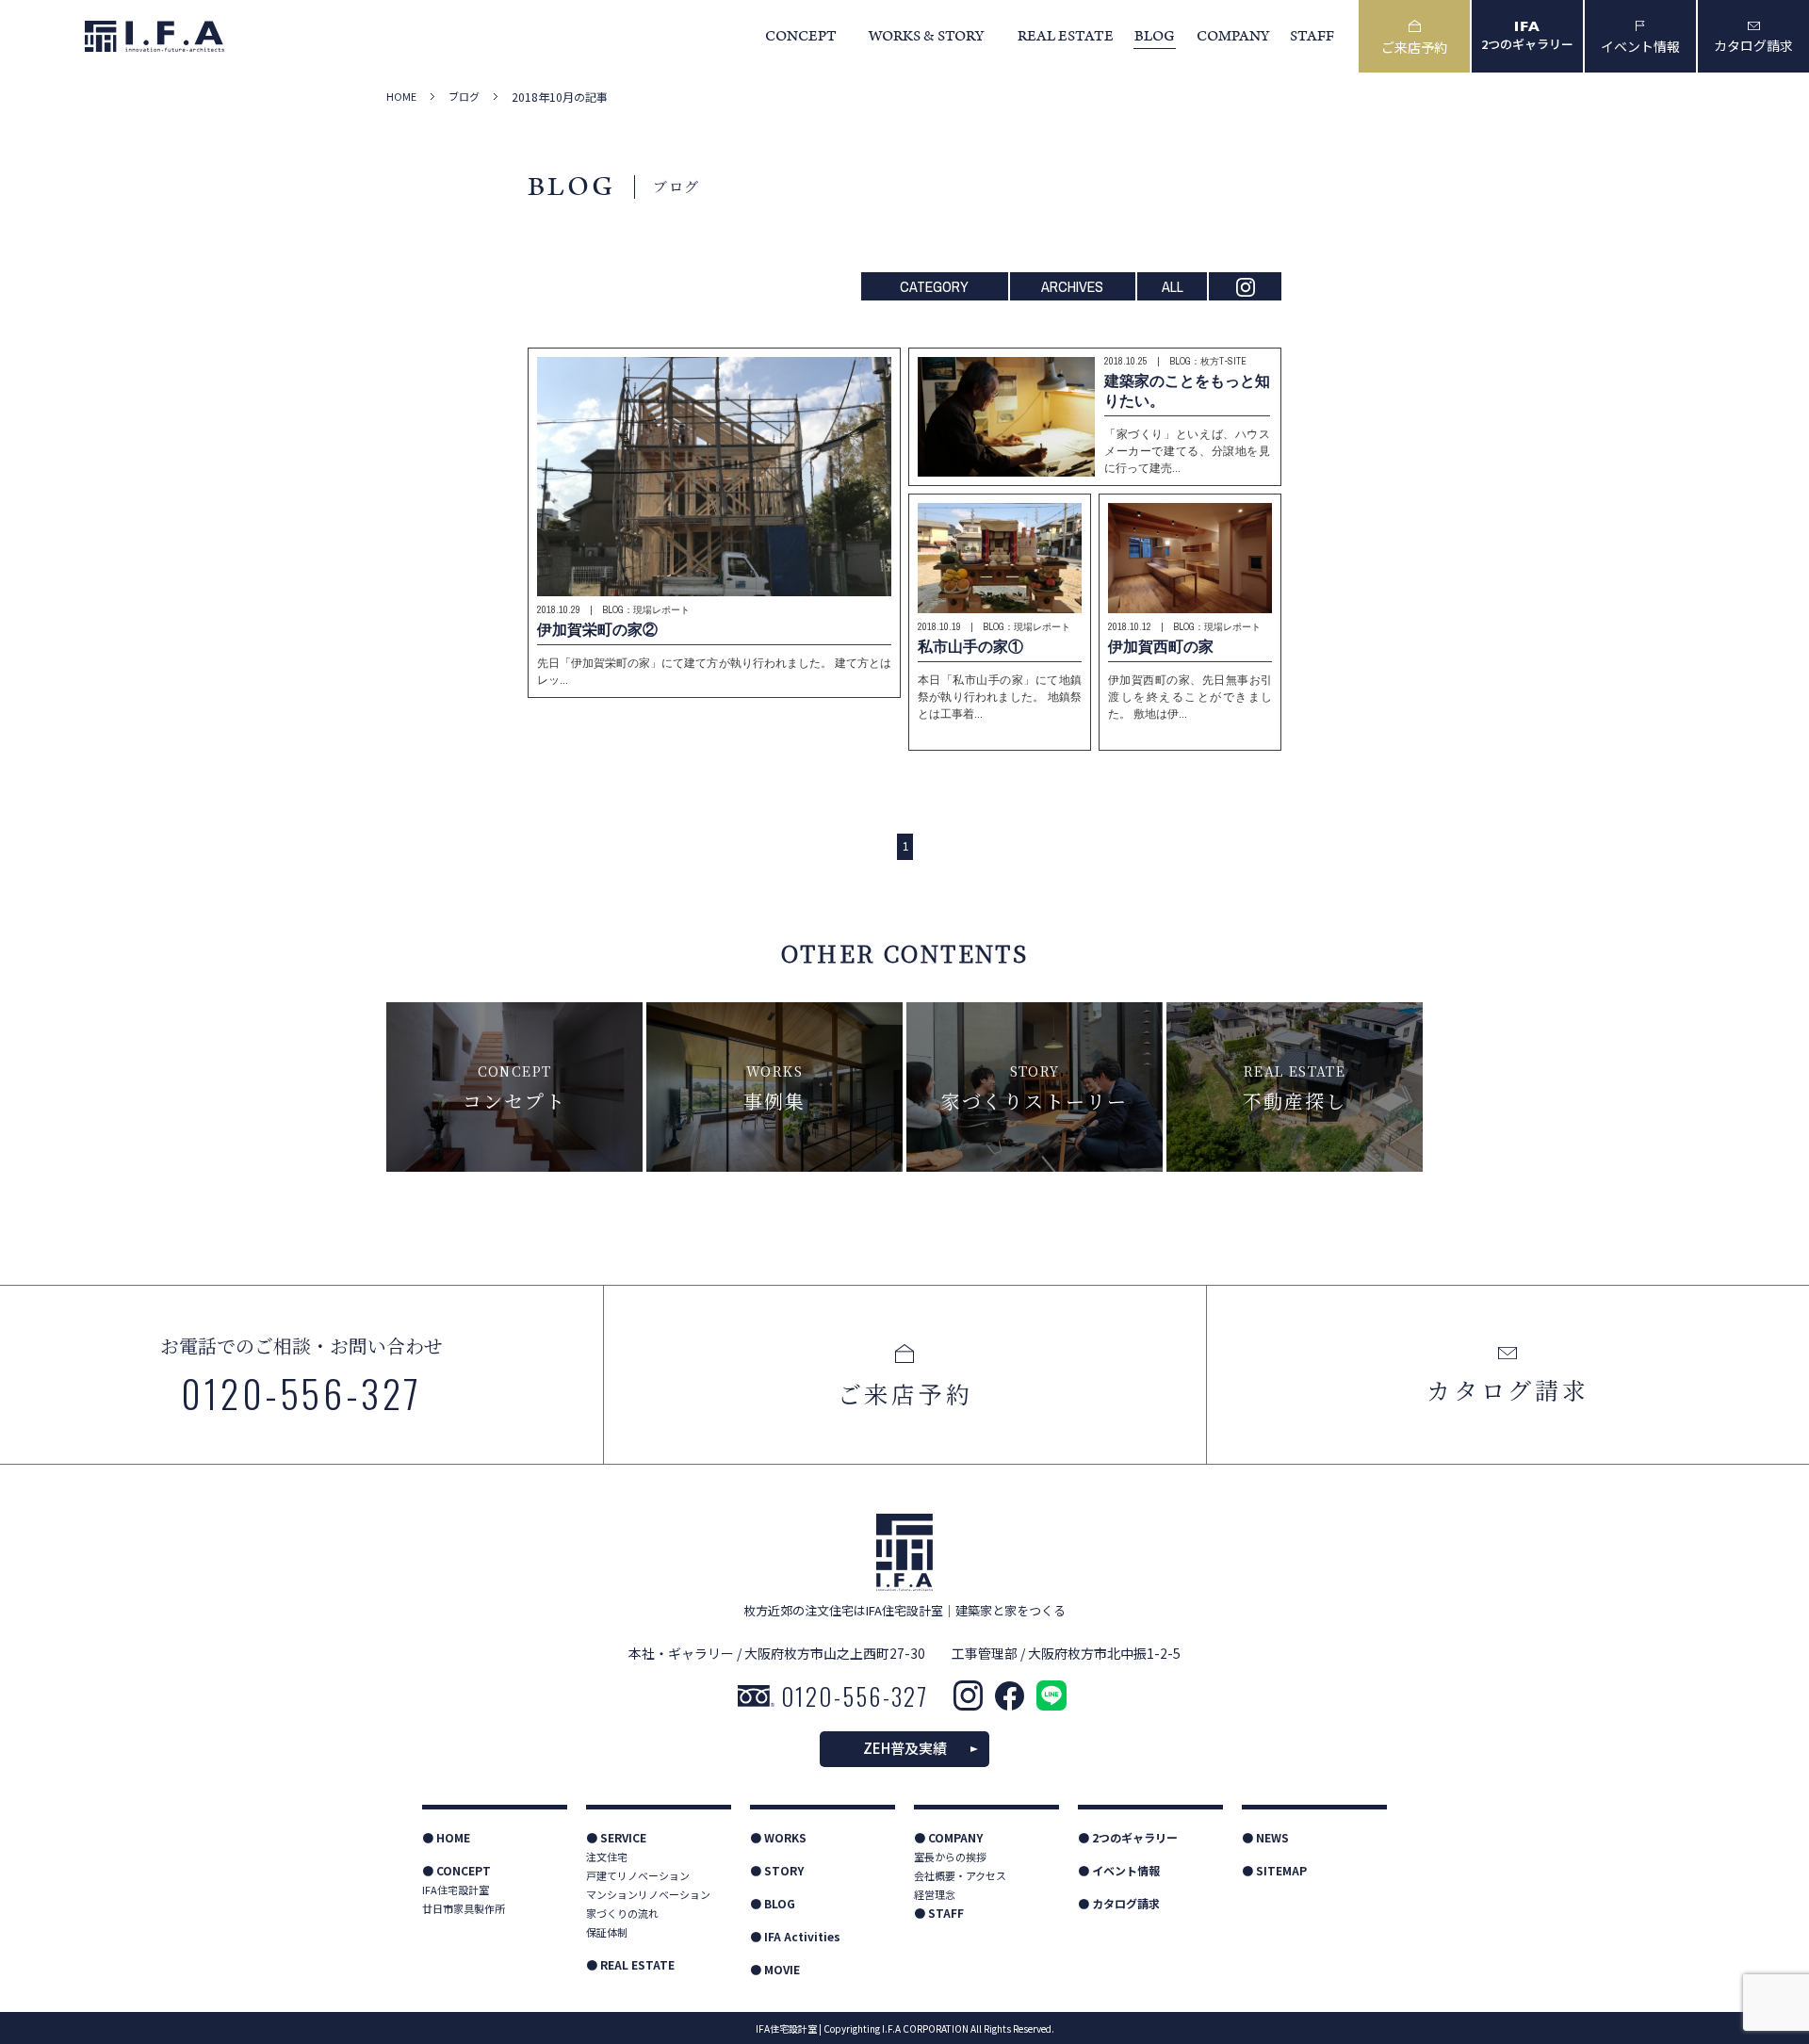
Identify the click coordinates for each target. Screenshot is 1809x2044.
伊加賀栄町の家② (597, 629)
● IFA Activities (795, 1936)
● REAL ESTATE (630, 1964)
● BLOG (773, 1903)
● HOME (446, 1837)
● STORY (777, 1870)
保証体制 (607, 1932)
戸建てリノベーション (638, 1875)
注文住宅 (607, 1857)
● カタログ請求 (1119, 1903)
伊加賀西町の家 (1161, 646)
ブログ (464, 97)
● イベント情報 (1119, 1870)
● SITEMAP (1274, 1870)
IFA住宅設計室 (456, 1890)
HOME (401, 97)
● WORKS (778, 1837)
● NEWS (1265, 1837)
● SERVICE (616, 1837)
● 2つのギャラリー (1128, 1837)
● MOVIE (775, 1969)
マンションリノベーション (648, 1894)
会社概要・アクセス (960, 1875)
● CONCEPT (456, 1870)
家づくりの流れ (622, 1913)
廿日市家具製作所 (464, 1908)
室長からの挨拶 (950, 1857)
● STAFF (939, 1913)
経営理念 (935, 1894)
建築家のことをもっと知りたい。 (1187, 390)
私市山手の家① (970, 646)
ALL (1173, 286)
